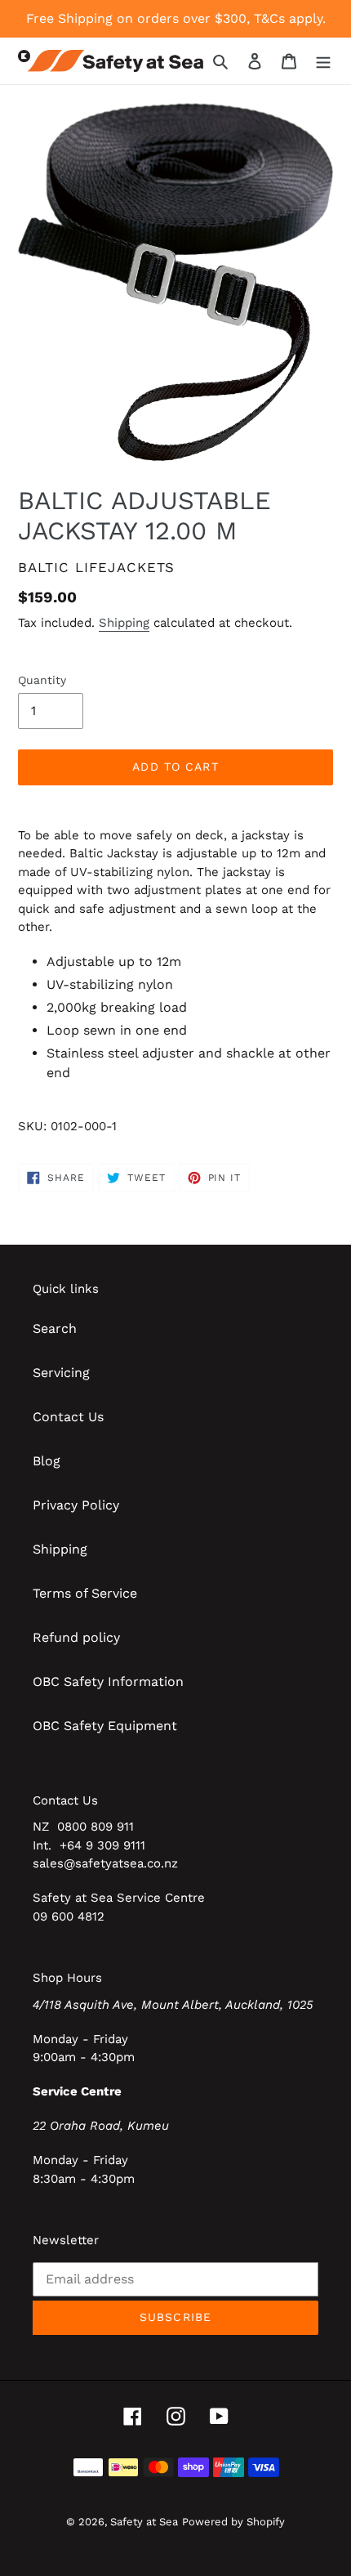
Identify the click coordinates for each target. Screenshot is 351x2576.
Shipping (124, 623)
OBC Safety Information (108, 1682)
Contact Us (68, 1417)
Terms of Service (85, 1593)
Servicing (61, 1373)
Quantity (42, 680)
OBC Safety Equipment (105, 1726)
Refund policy (76, 1637)
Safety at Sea (144, 2522)
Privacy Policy (76, 1505)
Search (55, 1328)
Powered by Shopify (233, 2522)
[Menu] (323, 60)
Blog (47, 1461)
